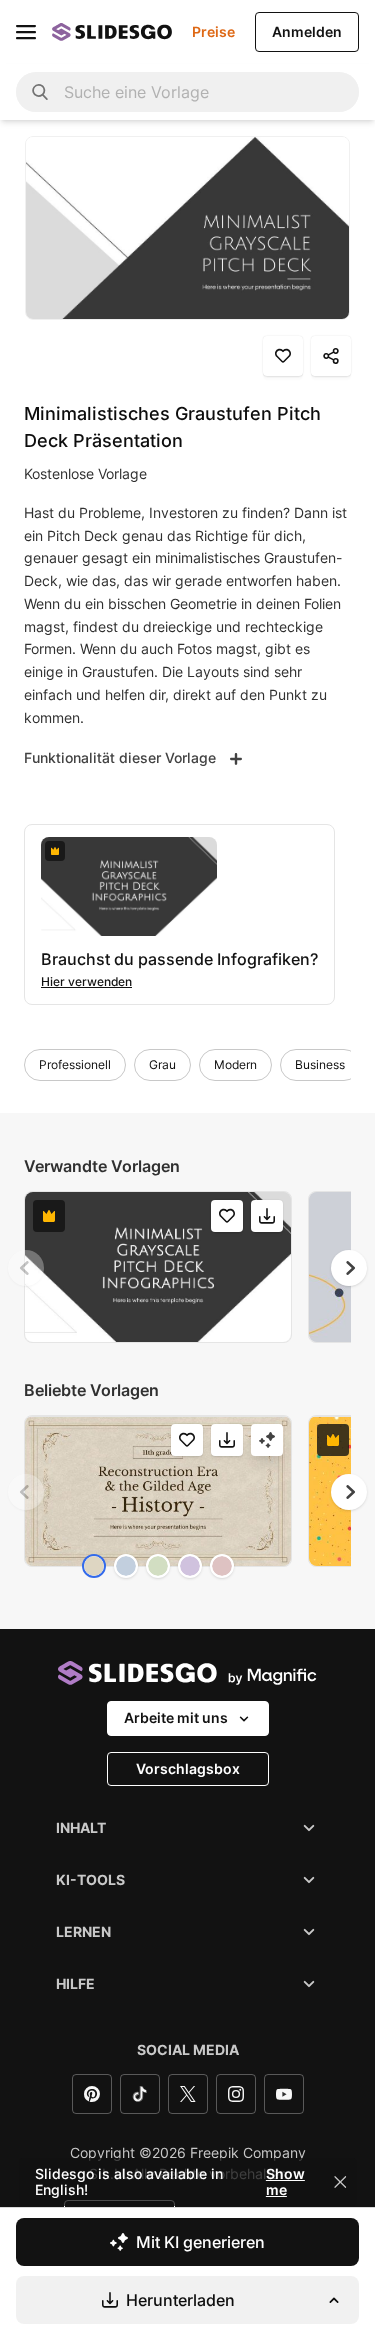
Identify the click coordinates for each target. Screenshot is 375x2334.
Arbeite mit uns (176, 1717)
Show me (285, 2182)
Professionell (75, 1064)
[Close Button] (340, 2182)
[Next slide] (349, 1268)
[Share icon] (331, 356)
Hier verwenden (86, 981)
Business (320, 1064)
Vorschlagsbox (188, 1768)
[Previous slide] (26, 1268)
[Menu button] (26, 32)
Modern (235, 1064)
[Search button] (40, 92)
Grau (162, 1064)
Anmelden (307, 31)
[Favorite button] (283, 356)
